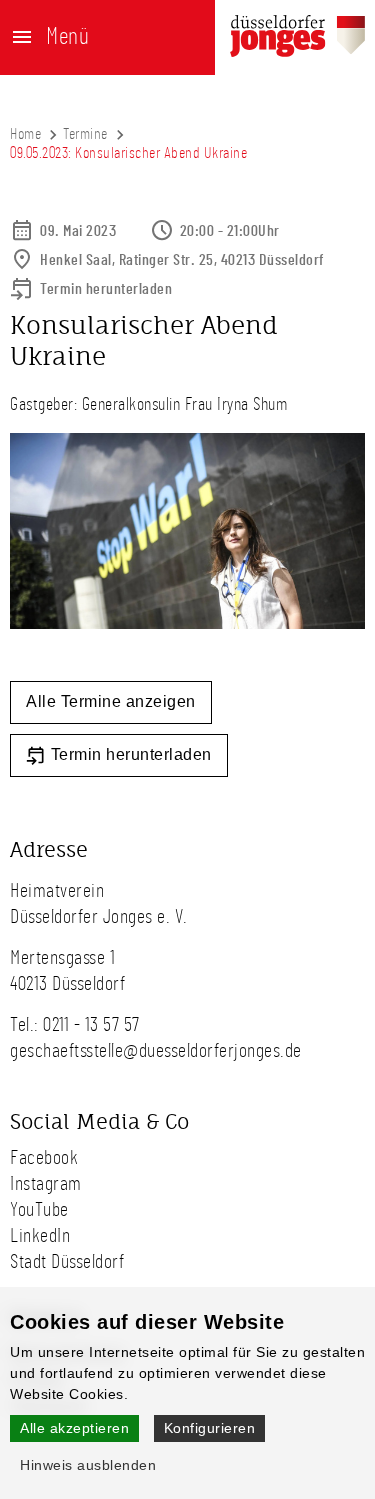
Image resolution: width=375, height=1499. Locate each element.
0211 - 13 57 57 (91, 1025)
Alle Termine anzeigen (111, 701)
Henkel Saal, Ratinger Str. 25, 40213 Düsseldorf (182, 260)
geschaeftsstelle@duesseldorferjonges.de (156, 1051)
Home (25, 134)
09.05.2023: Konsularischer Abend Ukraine (128, 153)
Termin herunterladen (106, 289)
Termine (85, 134)
